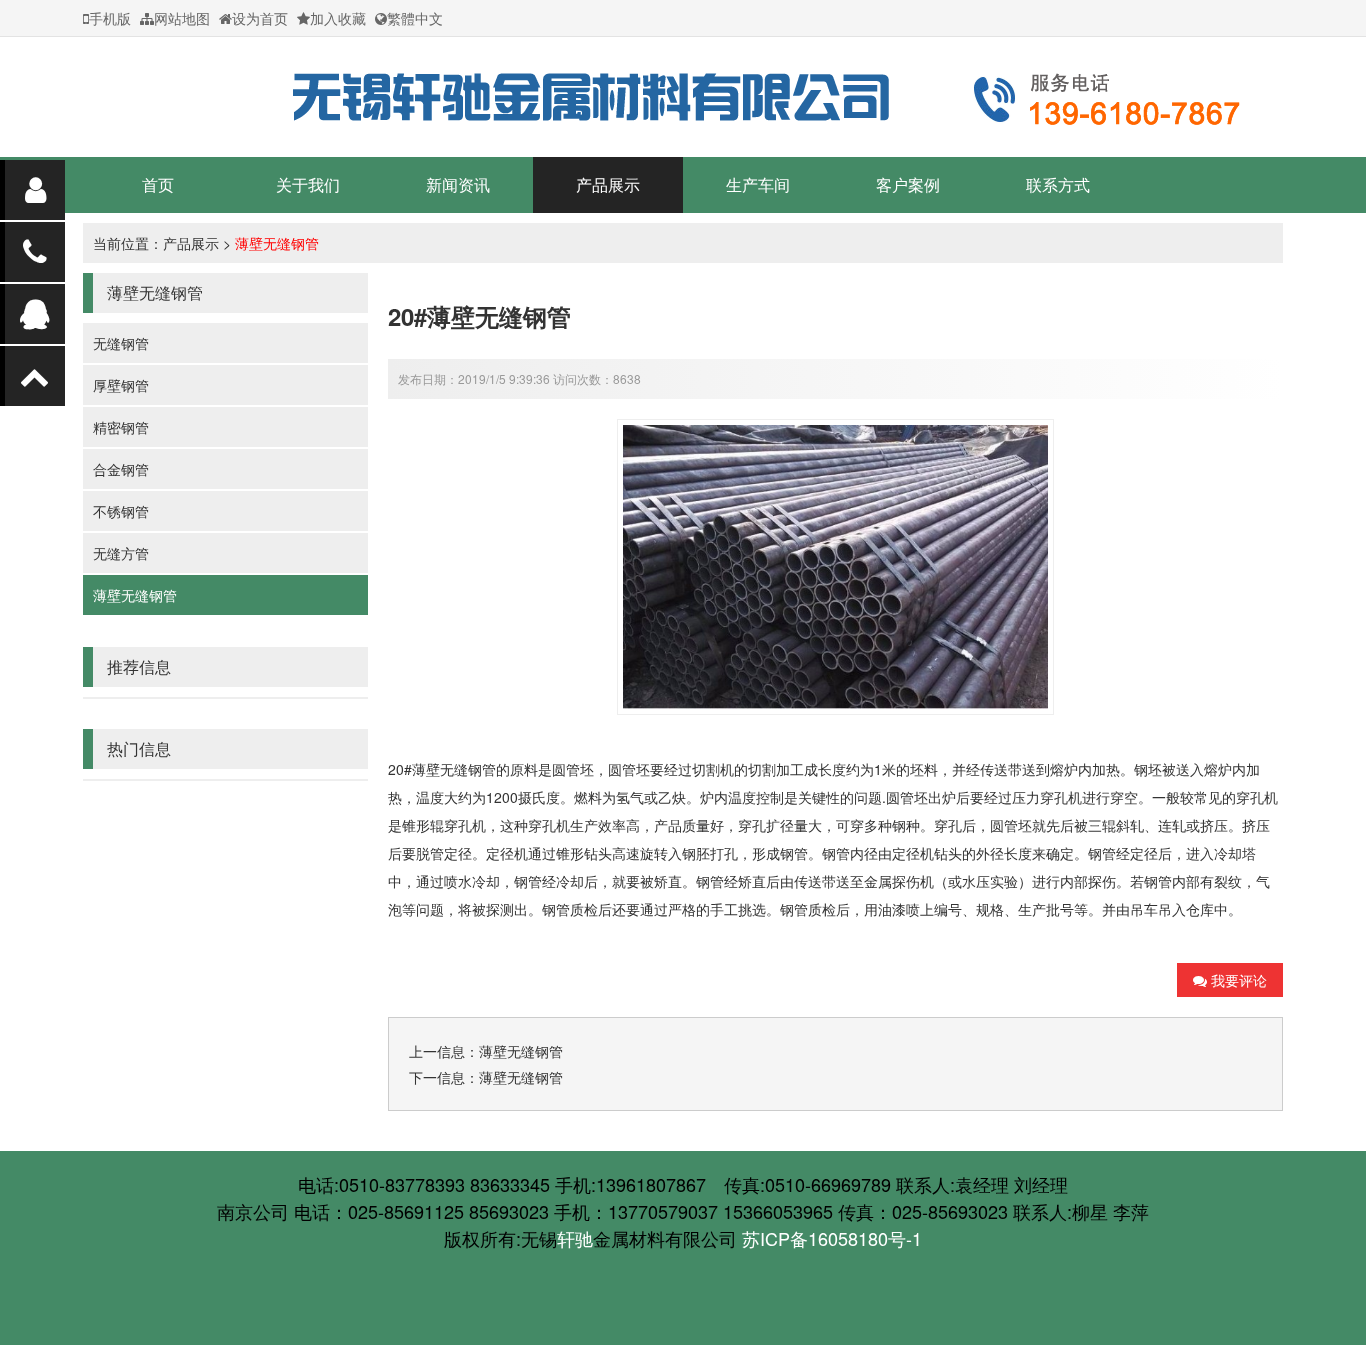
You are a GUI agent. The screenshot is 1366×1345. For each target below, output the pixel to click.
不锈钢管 (121, 511)
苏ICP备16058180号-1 (832, 1238)
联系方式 (1058, 184)
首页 (158, 184)
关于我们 (308, 184)
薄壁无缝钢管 (277, 243)
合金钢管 (121, 469)
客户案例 (908, 184)
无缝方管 (121, 553)
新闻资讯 (458, 184)
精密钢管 (121, 427)
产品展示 (608, 184)
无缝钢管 (121, 343)
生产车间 (758, 184)
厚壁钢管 (121, 385)
